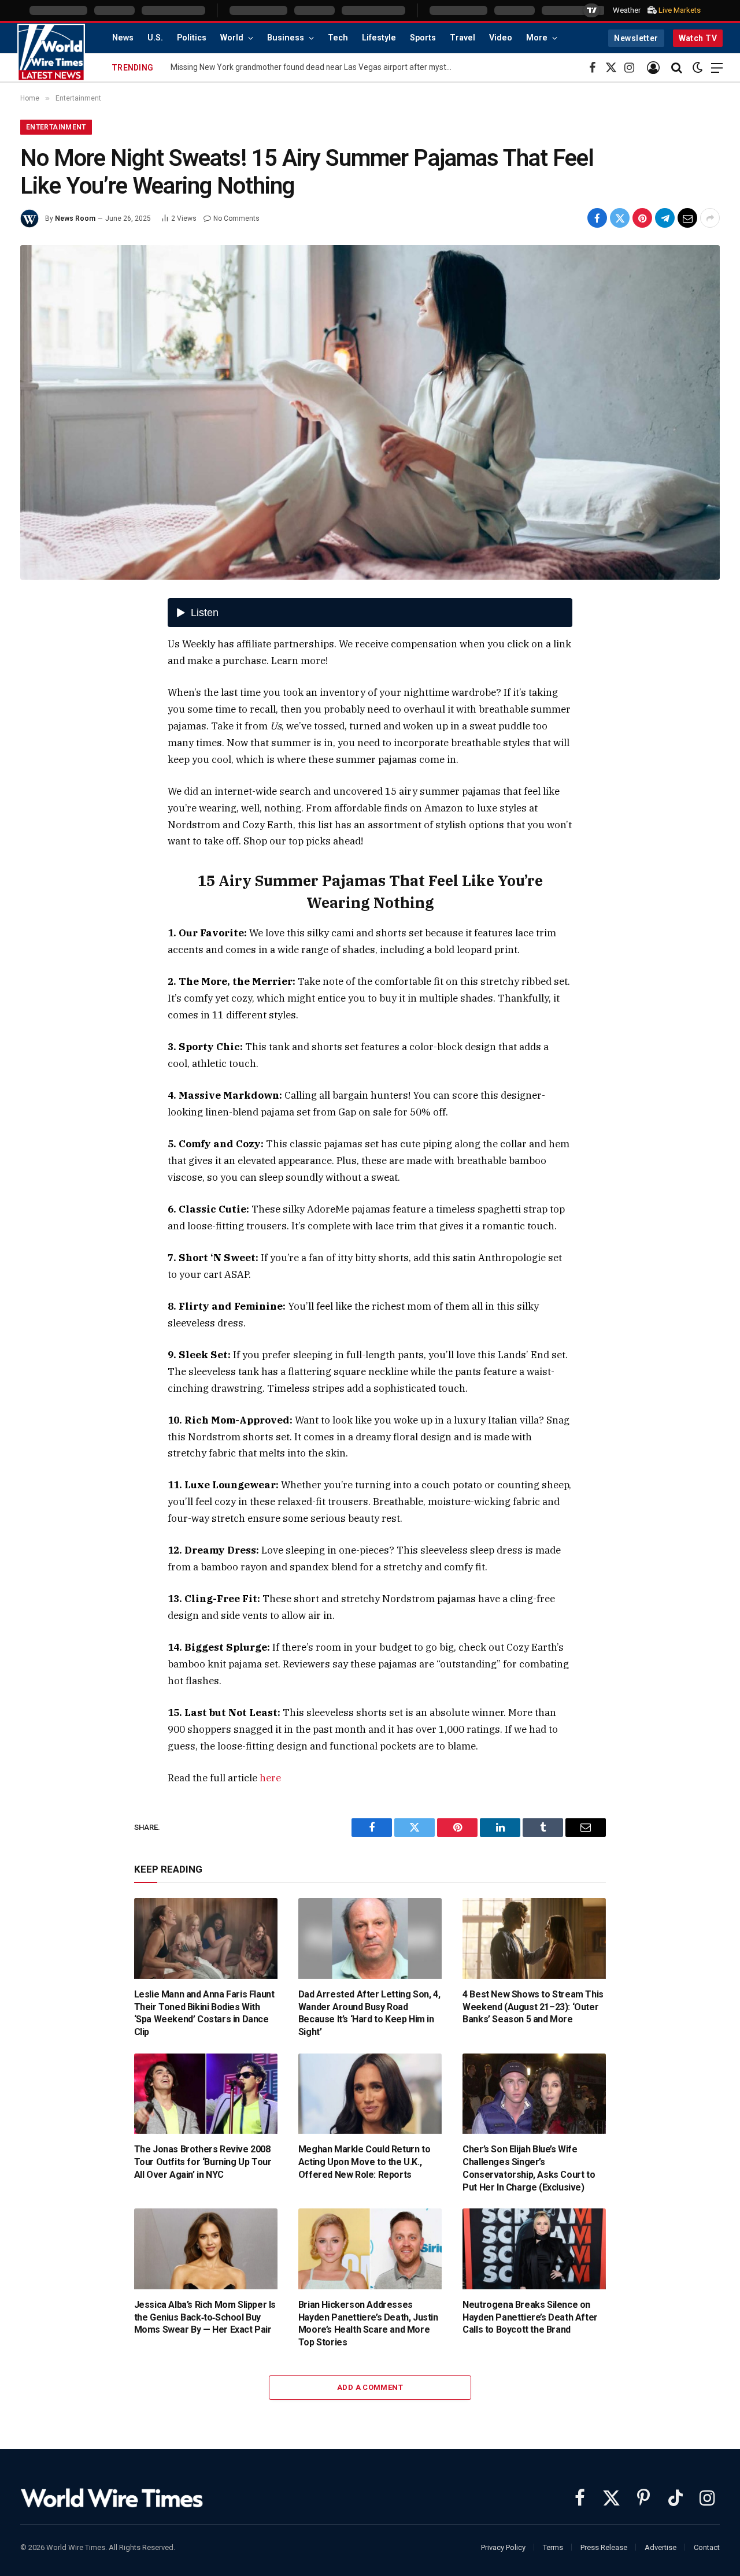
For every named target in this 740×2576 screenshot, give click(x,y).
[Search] (677, 68)
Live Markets (680, 10)
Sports (423, 38)
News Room (75, 218)
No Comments (236, 218)
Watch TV (698, 38)
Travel (462, 38)
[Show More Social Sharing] (710, 218)
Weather (627, 10)
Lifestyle (379, 38)
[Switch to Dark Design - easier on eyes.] (698, 68)
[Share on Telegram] (665, 218)
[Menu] (717, 68)
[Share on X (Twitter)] (620, 218)
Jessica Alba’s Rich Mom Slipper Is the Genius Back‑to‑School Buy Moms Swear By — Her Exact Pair (205, 2317)
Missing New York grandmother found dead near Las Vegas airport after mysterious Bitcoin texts (315, 67)
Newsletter (636, 38)
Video (501, 38)
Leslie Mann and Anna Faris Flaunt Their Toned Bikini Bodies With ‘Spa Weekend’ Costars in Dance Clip (204, 2013)
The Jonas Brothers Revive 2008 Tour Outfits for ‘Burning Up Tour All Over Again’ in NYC (203, 2162)
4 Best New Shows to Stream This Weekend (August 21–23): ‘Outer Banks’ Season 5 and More (533, 2007)
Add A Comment (370, 2387)
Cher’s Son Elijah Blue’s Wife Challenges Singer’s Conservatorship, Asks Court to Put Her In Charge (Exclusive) (529, 2168)
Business (286, 38)
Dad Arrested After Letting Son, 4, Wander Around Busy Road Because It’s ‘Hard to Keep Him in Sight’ (369, 2013)
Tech (338, 38)
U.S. (155, 38)
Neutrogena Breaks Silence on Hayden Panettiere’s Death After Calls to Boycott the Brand (530, 2317)
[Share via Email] (687, 218)
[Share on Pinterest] (642, 218)
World (232, 38)
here (270, 1778)
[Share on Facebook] (597, 218)
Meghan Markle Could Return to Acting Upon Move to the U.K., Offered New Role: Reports (364, 2162)
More (537, 38)
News (123, 38)
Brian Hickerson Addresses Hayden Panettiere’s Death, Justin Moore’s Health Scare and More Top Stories (368, 2323)
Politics (192, 38)
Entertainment (56, 127)
